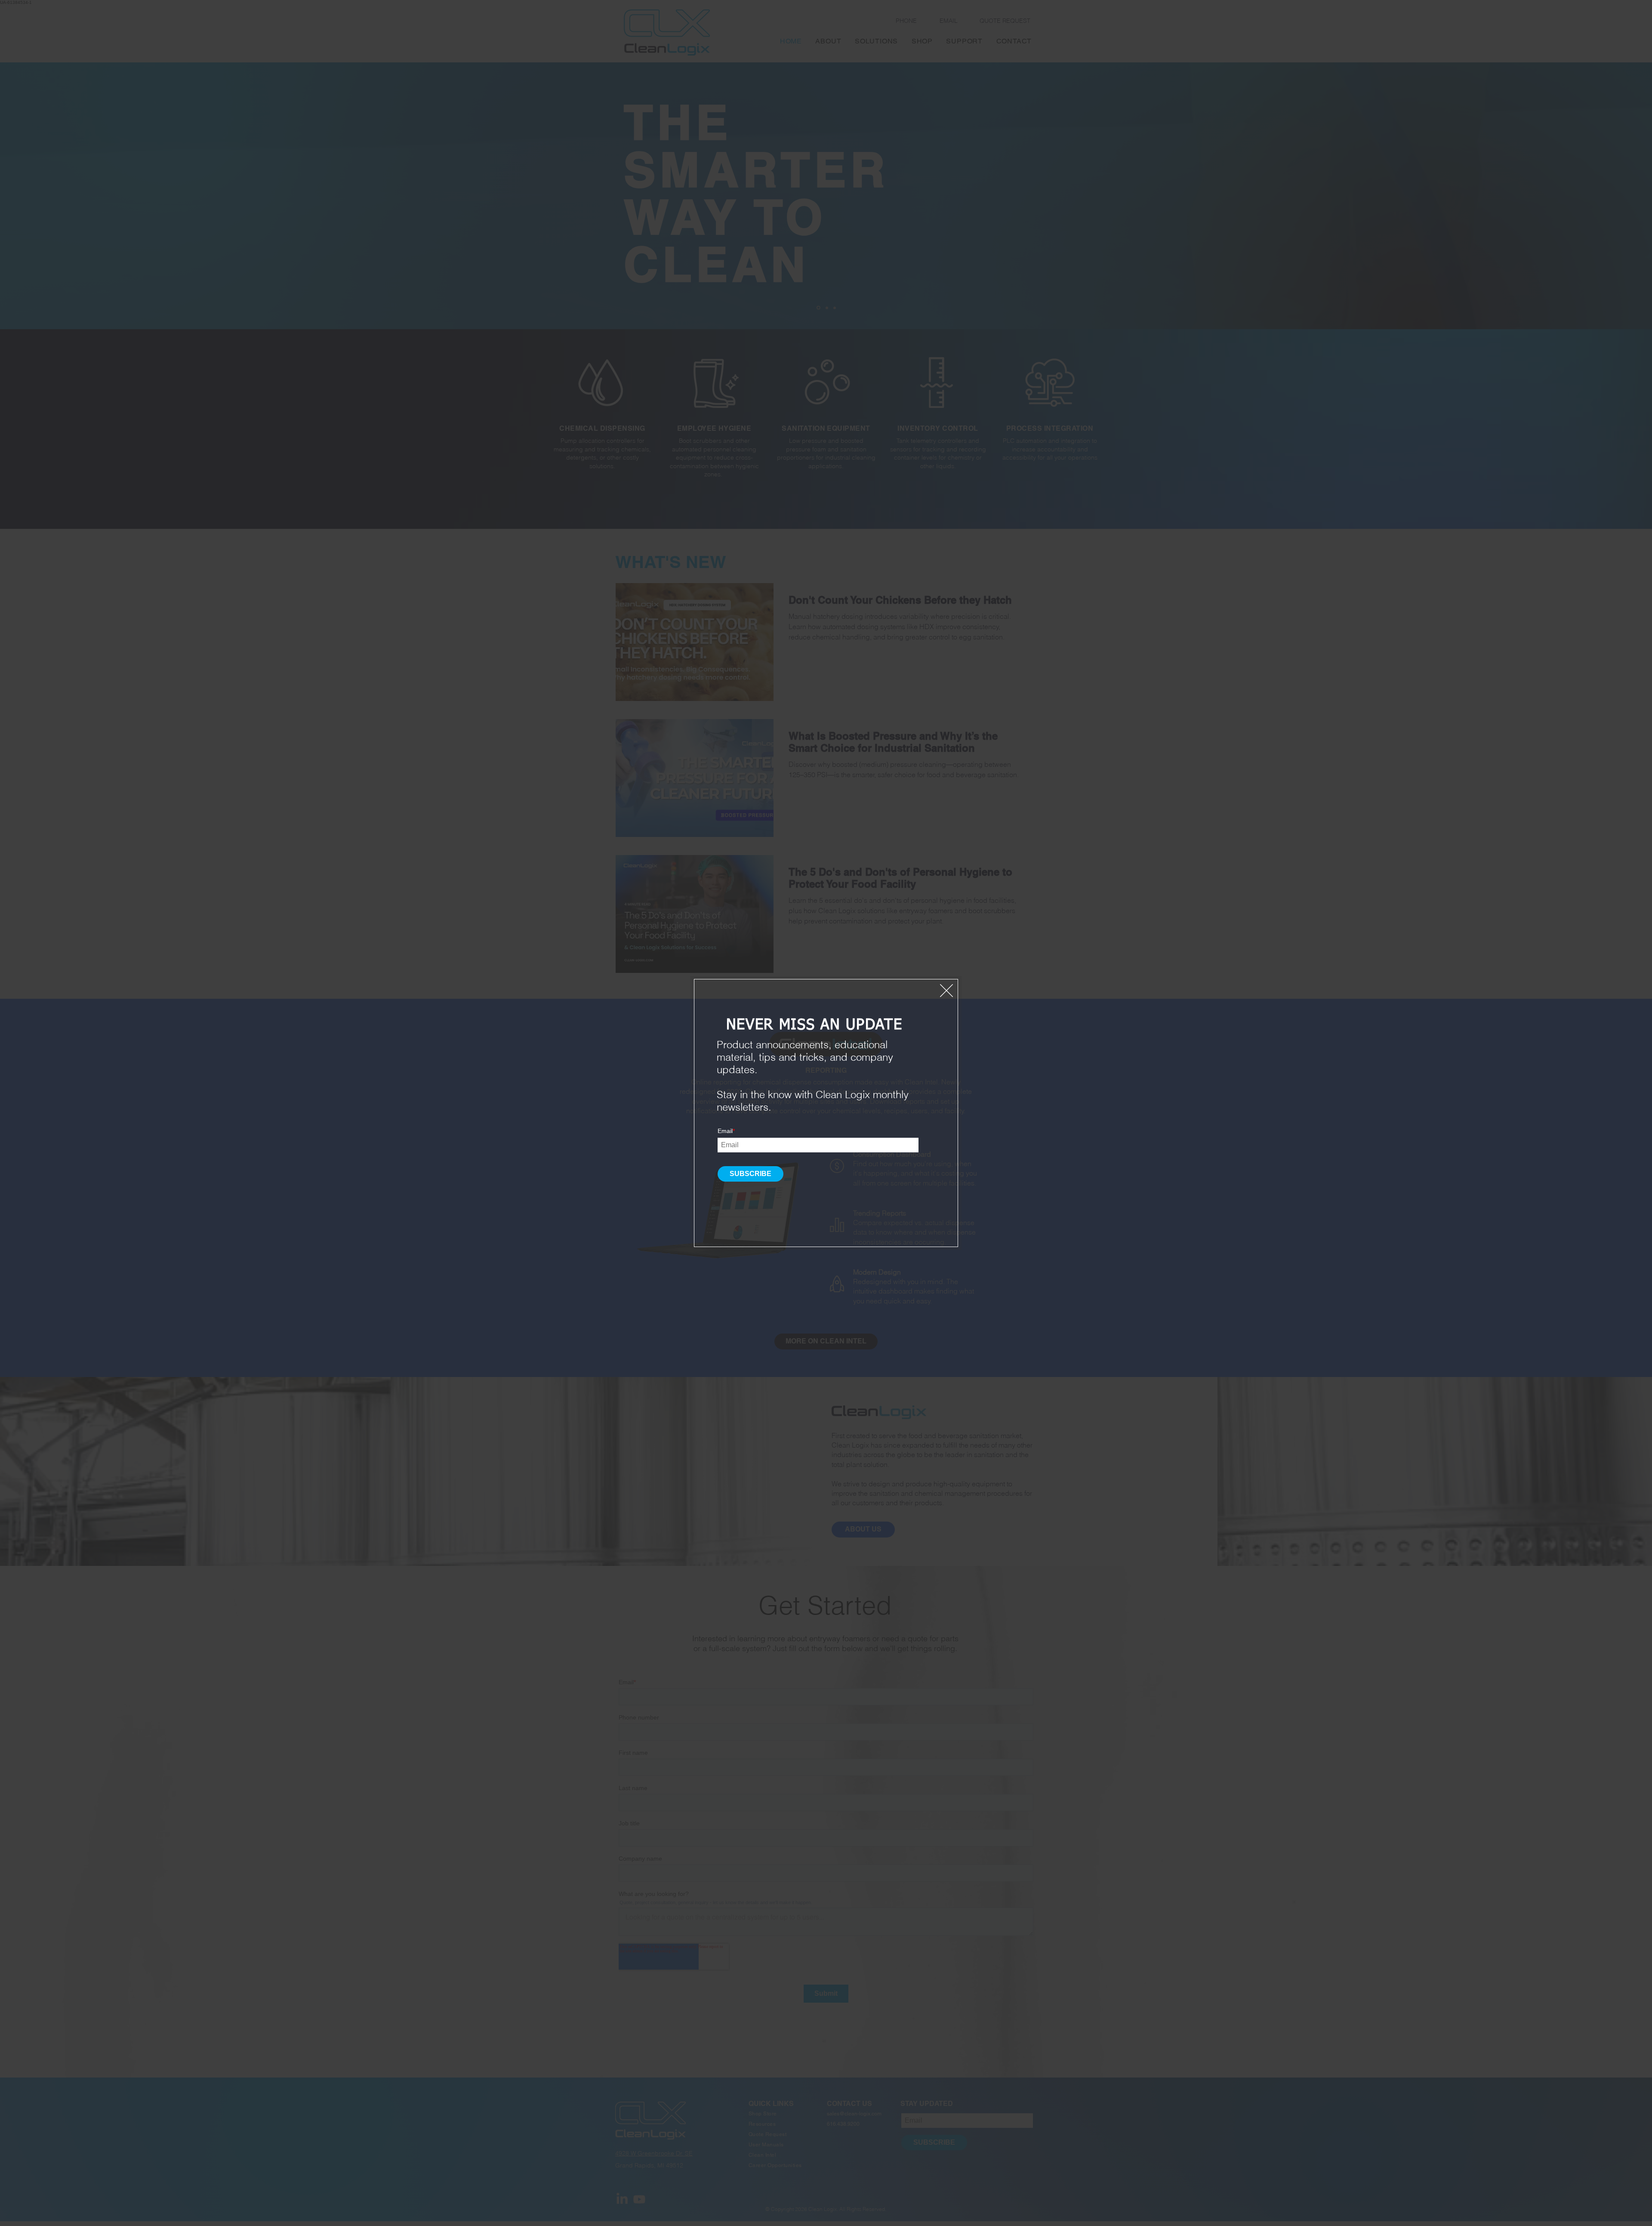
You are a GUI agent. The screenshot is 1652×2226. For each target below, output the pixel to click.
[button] (946, 991)
